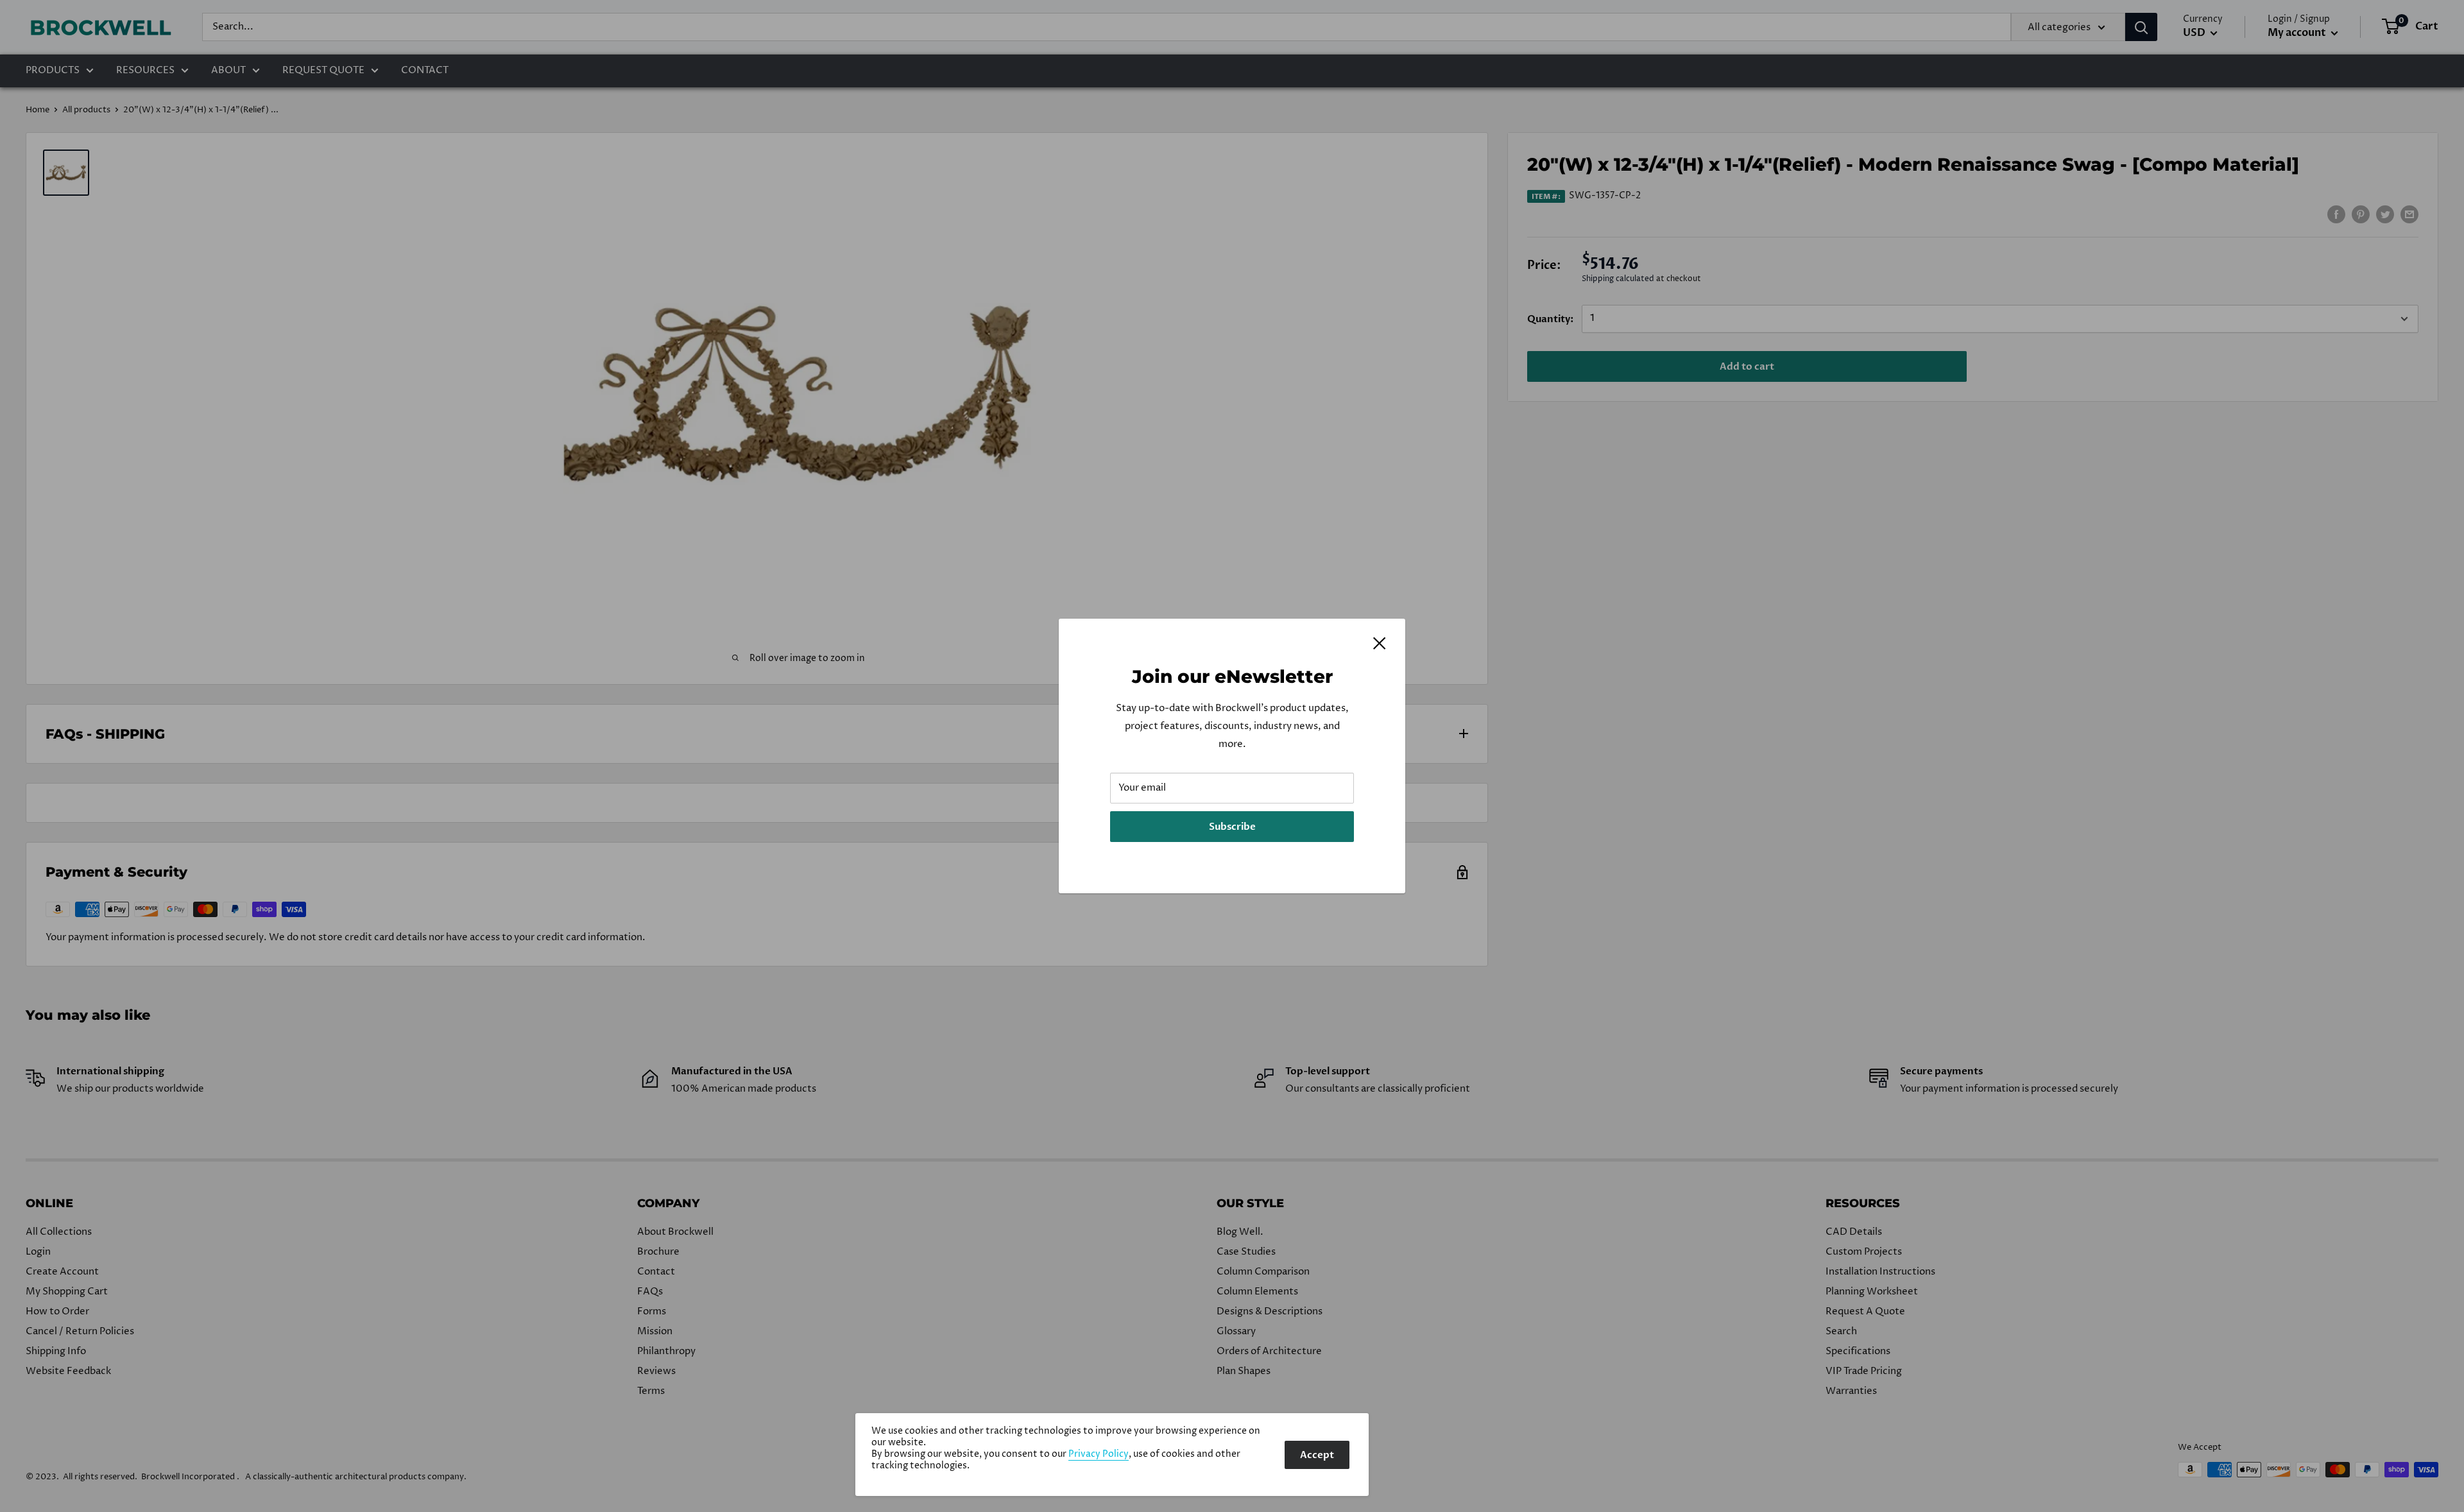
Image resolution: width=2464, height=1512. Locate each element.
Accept (1317, 1455)
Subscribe (1232, 827)
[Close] (1380, 643)
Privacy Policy (1099, 1454)
